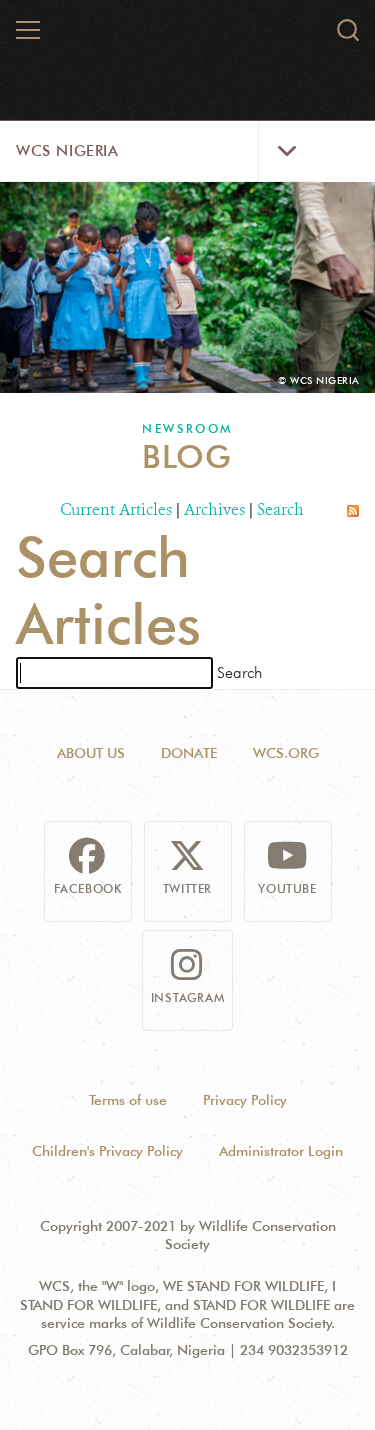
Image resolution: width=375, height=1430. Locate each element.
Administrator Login (281, 1151)
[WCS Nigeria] (188, 38)
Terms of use (128, 1100)
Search (280, 509)
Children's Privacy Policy (107, 1151)
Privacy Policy (245, 1100)
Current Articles (116, 509)
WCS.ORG (286, 753)
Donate (189, 753)
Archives (214, 509)
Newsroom (187, 428)
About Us (91, 753)
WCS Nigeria (67, 151)
